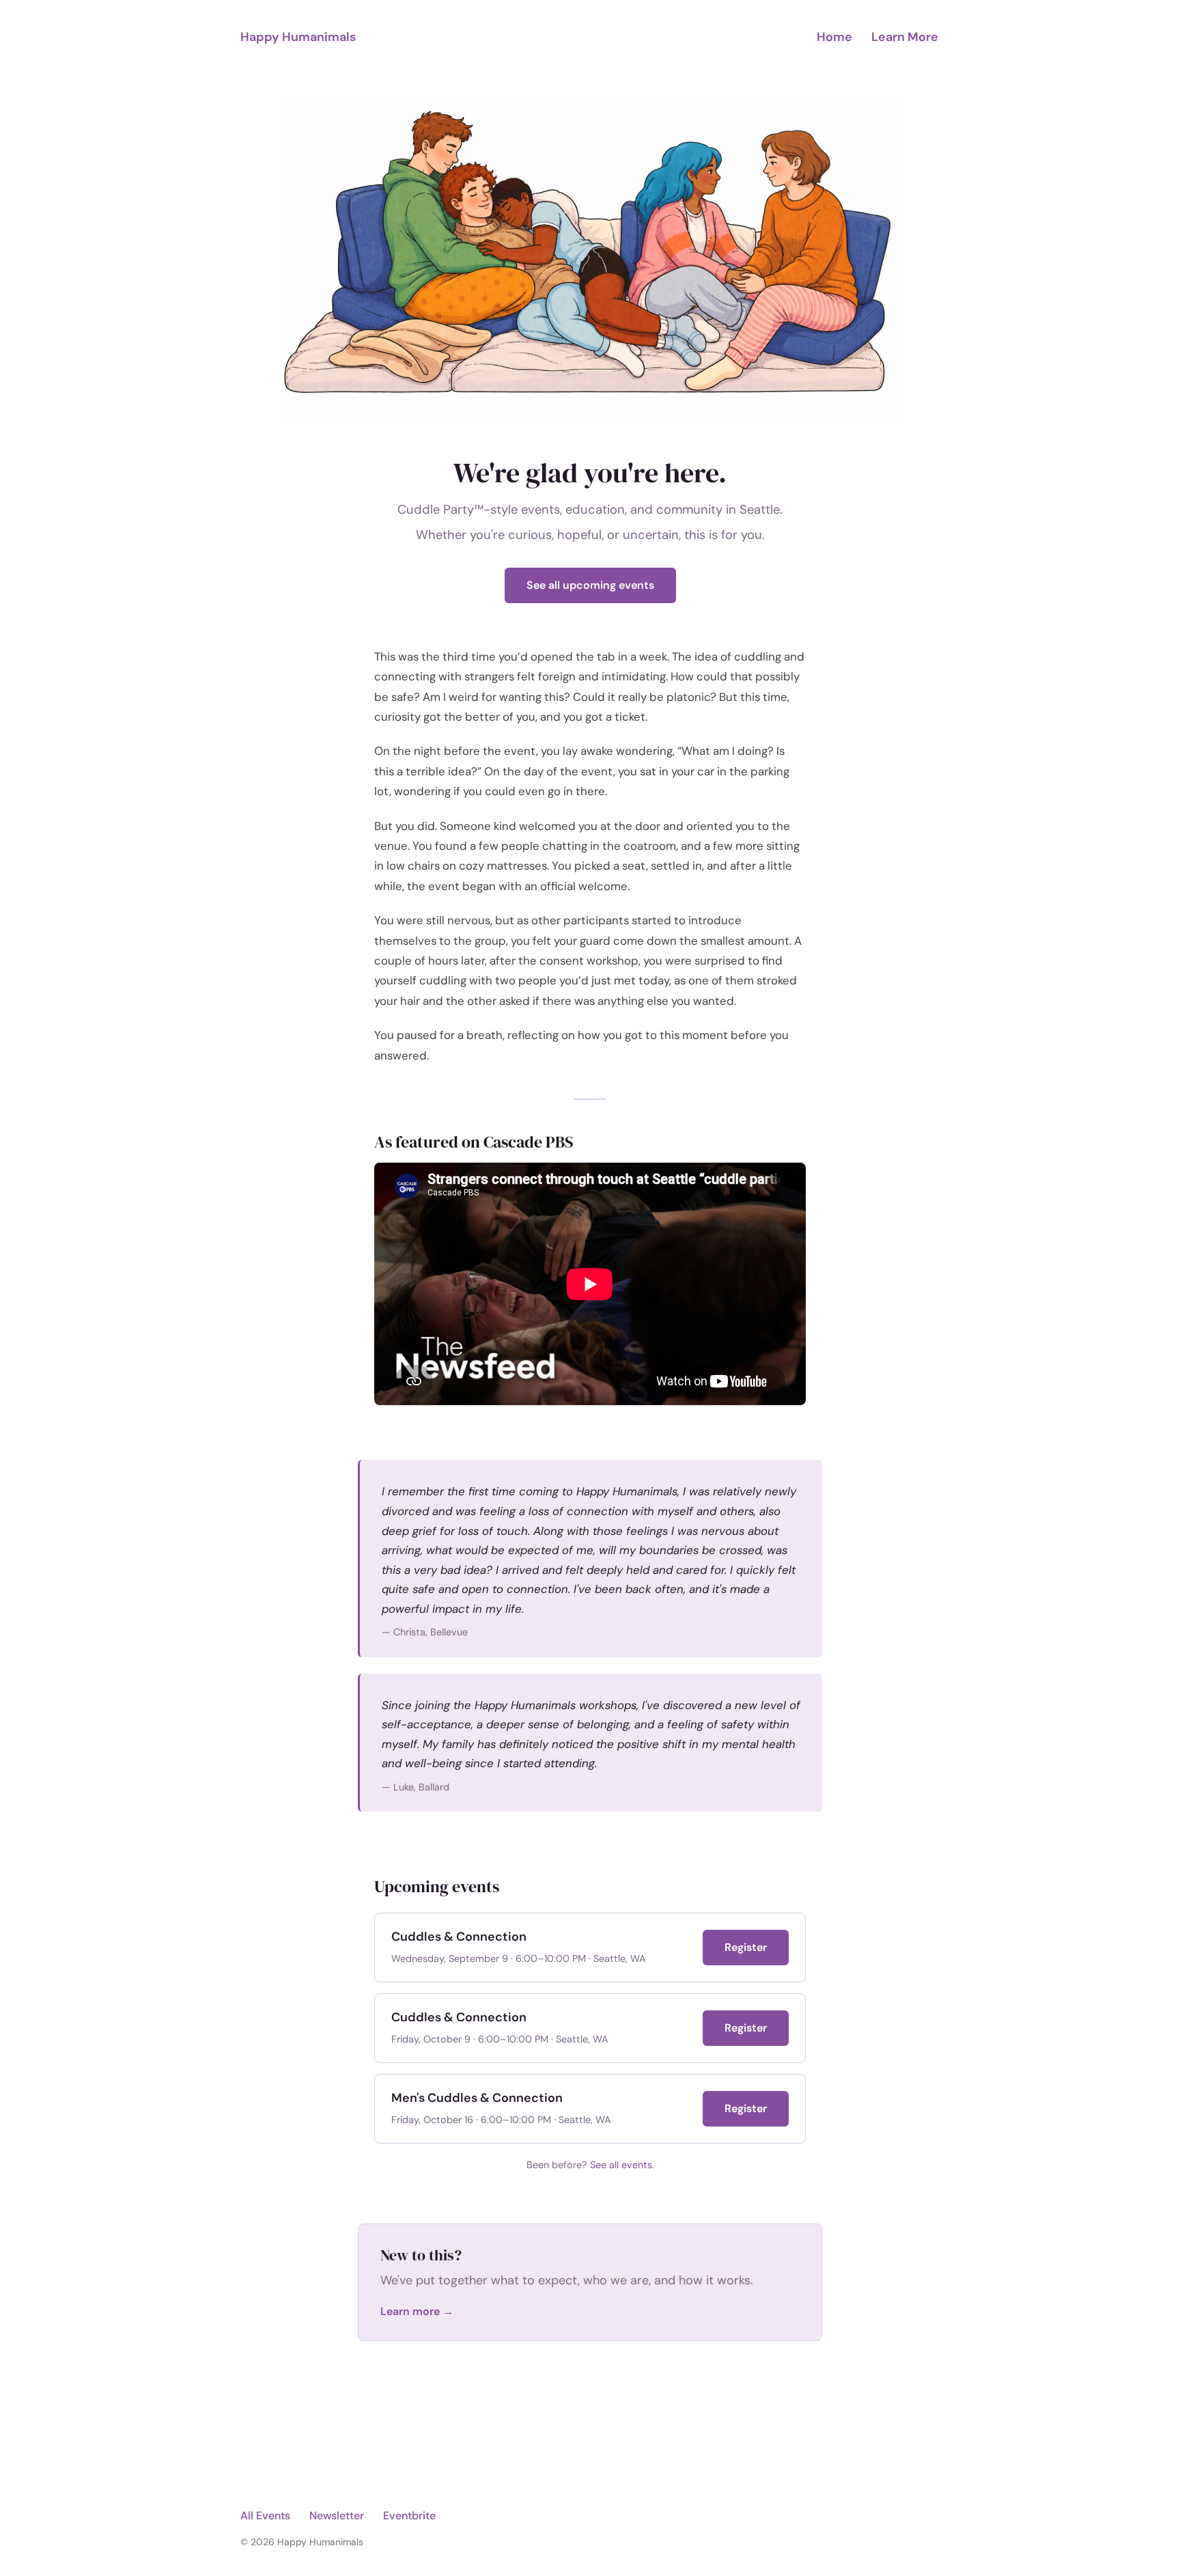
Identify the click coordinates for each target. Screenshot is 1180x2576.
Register (746, 1947)
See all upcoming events (590, 585)
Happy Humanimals (298, 37)
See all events (621, 2165)
